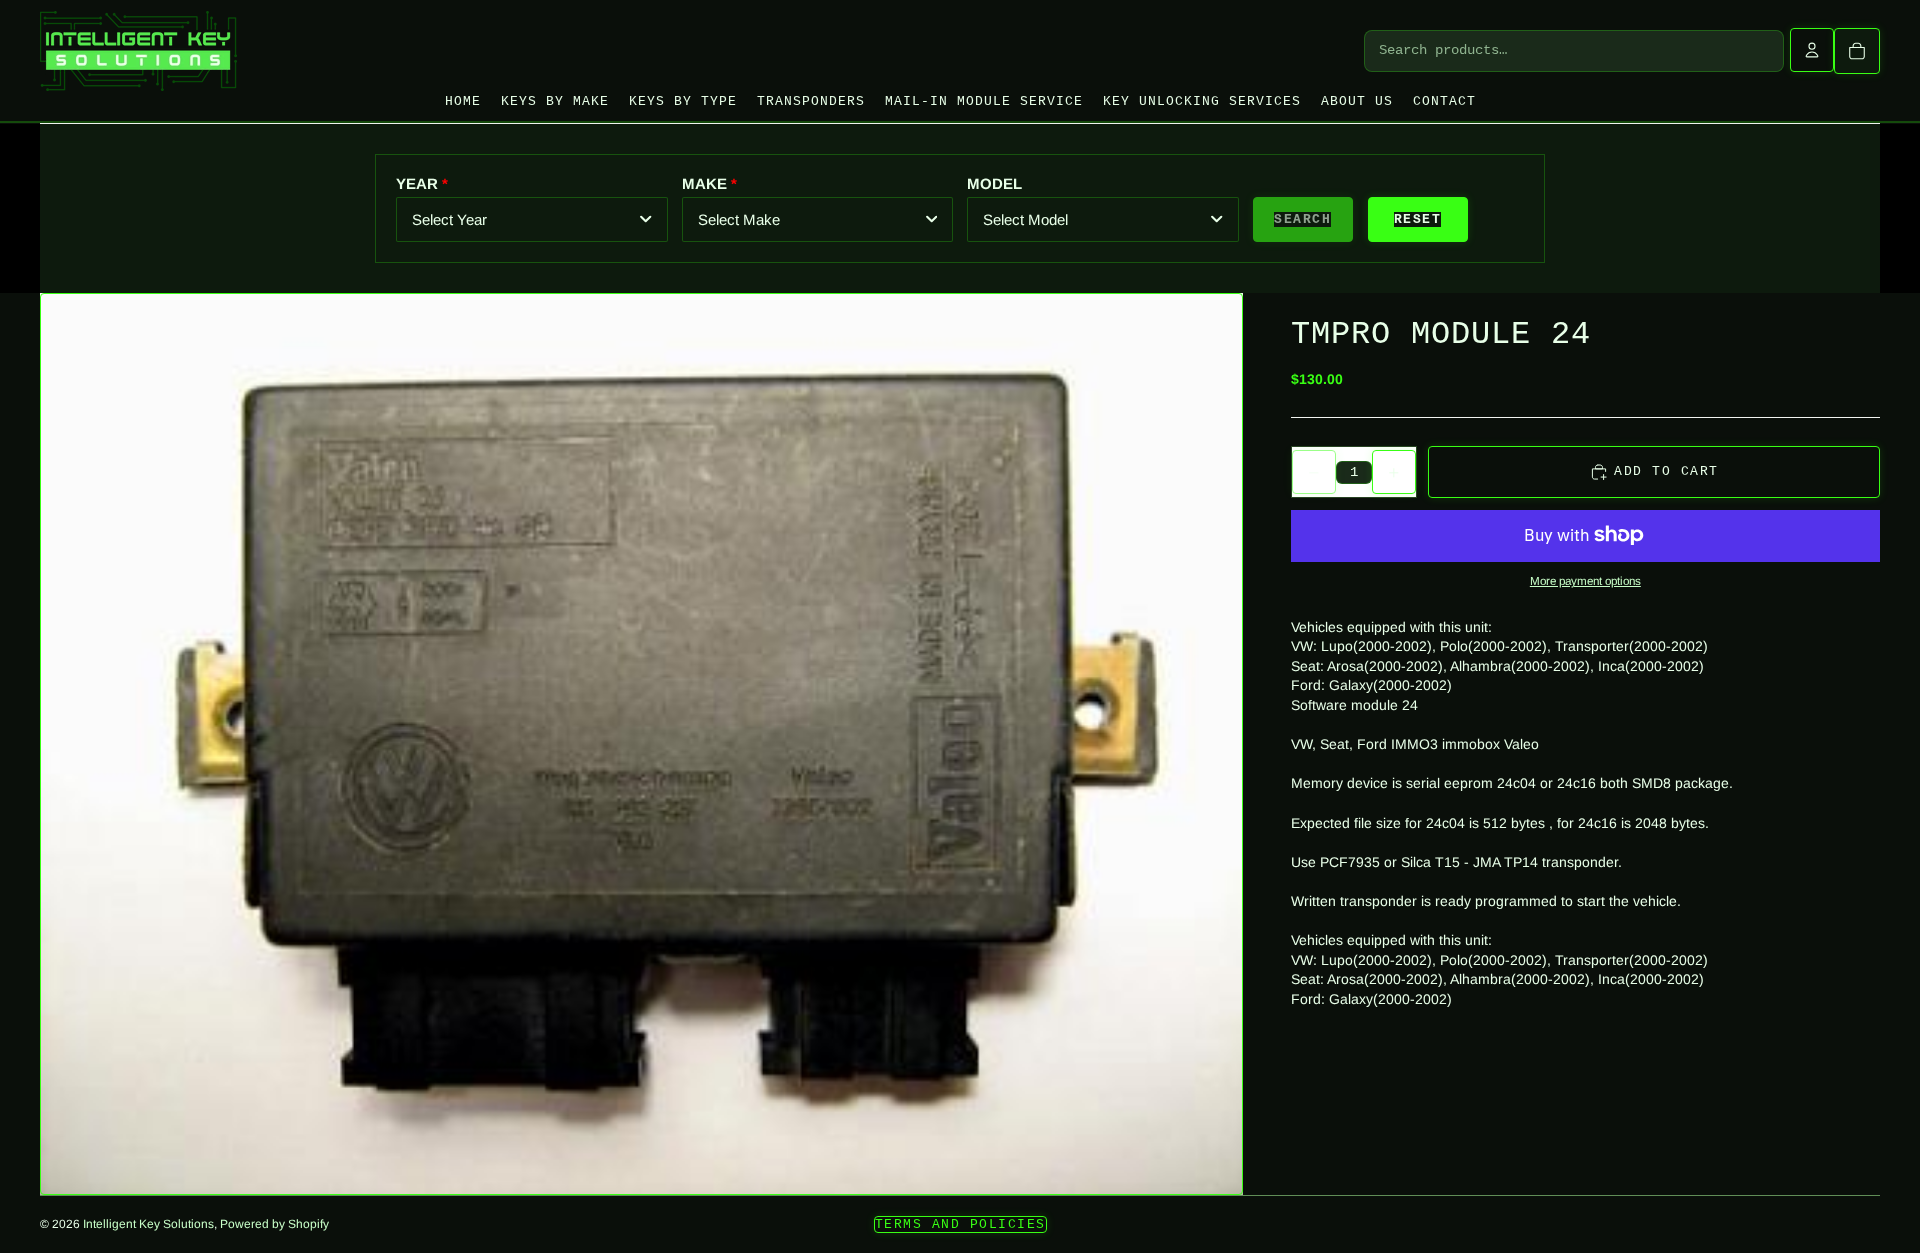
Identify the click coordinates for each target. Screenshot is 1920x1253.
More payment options (1585, 580)
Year (417, 183)
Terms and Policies (960, 1224)
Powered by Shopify (274, 1224)
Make (704, 183)
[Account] (1812, 50)
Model (994, 183)
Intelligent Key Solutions (148, 1224)
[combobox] (532, 219)
